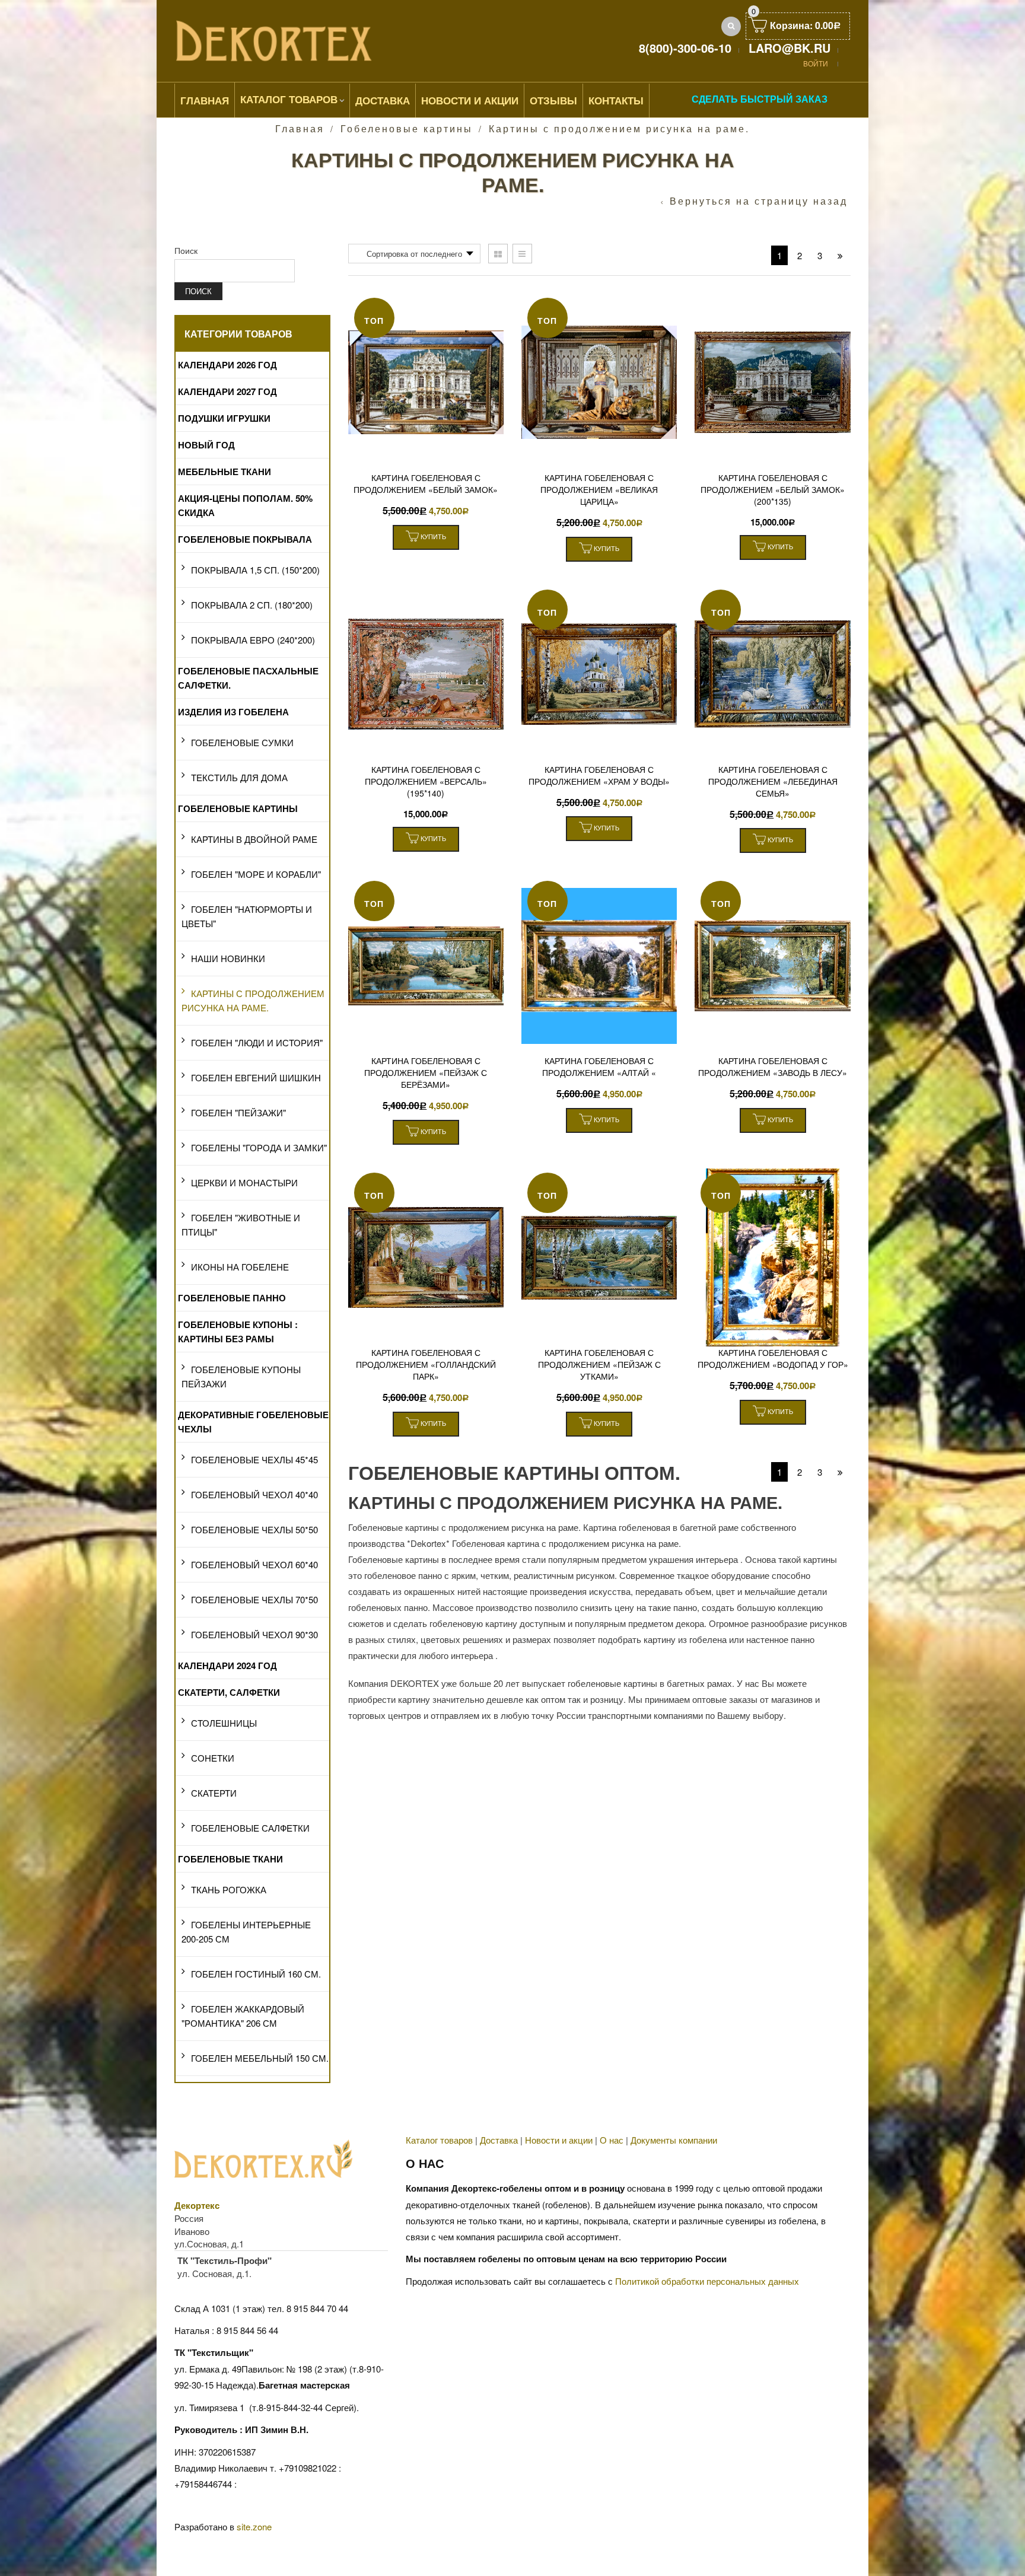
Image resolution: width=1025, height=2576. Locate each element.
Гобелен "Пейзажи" (238, 1112)
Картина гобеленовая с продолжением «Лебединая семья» (773, 781)
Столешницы (224, 1723)
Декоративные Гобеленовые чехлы (253, 1422)
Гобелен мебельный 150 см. (260, 2058)
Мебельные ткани (225, 472)
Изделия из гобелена (233, 712)
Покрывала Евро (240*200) (253, 640)
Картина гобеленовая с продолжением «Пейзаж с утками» (599, 1364)
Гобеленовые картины (407, 128)
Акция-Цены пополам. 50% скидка (245, 505)
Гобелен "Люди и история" (257, 1042)
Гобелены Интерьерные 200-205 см (246, 1932)
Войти (816, 63)
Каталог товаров (289, 99)
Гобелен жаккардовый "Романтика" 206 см (243, 2016)
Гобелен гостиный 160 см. (256, 1974)
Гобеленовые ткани (230, 1859)
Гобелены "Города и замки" (259, 1147)
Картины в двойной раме (254, 839)
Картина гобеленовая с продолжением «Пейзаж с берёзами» (426, 1072)
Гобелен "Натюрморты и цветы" (247, 916)
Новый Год (206, 445)
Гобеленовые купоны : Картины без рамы (238, 1332)
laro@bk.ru (790, 48)
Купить (432, 536)
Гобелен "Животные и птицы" (241, 1225)
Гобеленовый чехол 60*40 (254, 1564)
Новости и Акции (470, 100)
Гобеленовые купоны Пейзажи (241, 1376)
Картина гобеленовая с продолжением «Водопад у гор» (773, 1358)
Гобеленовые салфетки (250, 1828)
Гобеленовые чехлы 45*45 (254, 1459)
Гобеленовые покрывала (245, 539)
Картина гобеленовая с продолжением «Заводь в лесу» (773, 1066)
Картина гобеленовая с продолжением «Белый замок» (426, 483)
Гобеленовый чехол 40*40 (254, 1494)
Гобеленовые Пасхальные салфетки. (248, 678)
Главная (205, 100)
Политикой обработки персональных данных (707, 2281)
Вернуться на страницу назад (759, 201)
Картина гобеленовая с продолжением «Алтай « (599, 1066)
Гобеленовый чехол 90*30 (254, 1634)
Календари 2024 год (227, 1666)
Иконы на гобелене (240, 1267)
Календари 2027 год (227, 391)
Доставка (383, 100)
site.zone (254, 2526)
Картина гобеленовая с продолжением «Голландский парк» (426, 1364)
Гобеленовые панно (232, 1298)
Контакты (616, 100)
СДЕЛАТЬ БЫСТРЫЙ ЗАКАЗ (760, 99)
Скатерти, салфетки (229, 1692)
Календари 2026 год (227, 365)
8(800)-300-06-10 (685, 48)
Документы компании (674, 2140)
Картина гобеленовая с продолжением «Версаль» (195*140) (426, 781)
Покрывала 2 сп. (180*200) (252, 605)
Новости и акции (559, 2140)
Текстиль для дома (239, 777)
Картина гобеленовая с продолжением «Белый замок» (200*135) (773, 489)
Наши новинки (228, 958)
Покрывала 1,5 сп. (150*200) (255, 570)
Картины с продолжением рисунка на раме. (253, 1000)
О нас (612, 2140)
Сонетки (213, 1758)
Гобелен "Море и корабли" (256, 874)
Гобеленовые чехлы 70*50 (254, 1599)
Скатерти (214, 1793)
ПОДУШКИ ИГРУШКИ (224, 418)
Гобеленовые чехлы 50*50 (254, 1529)
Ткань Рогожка (229, 1889)
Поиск (186, 250)
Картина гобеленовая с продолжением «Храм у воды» (599, 775)
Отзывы (553, 100)
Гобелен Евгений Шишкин (256, 1077)
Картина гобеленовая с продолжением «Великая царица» (599, 489)
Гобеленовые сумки (242, 742)
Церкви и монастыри (244, 1182)
